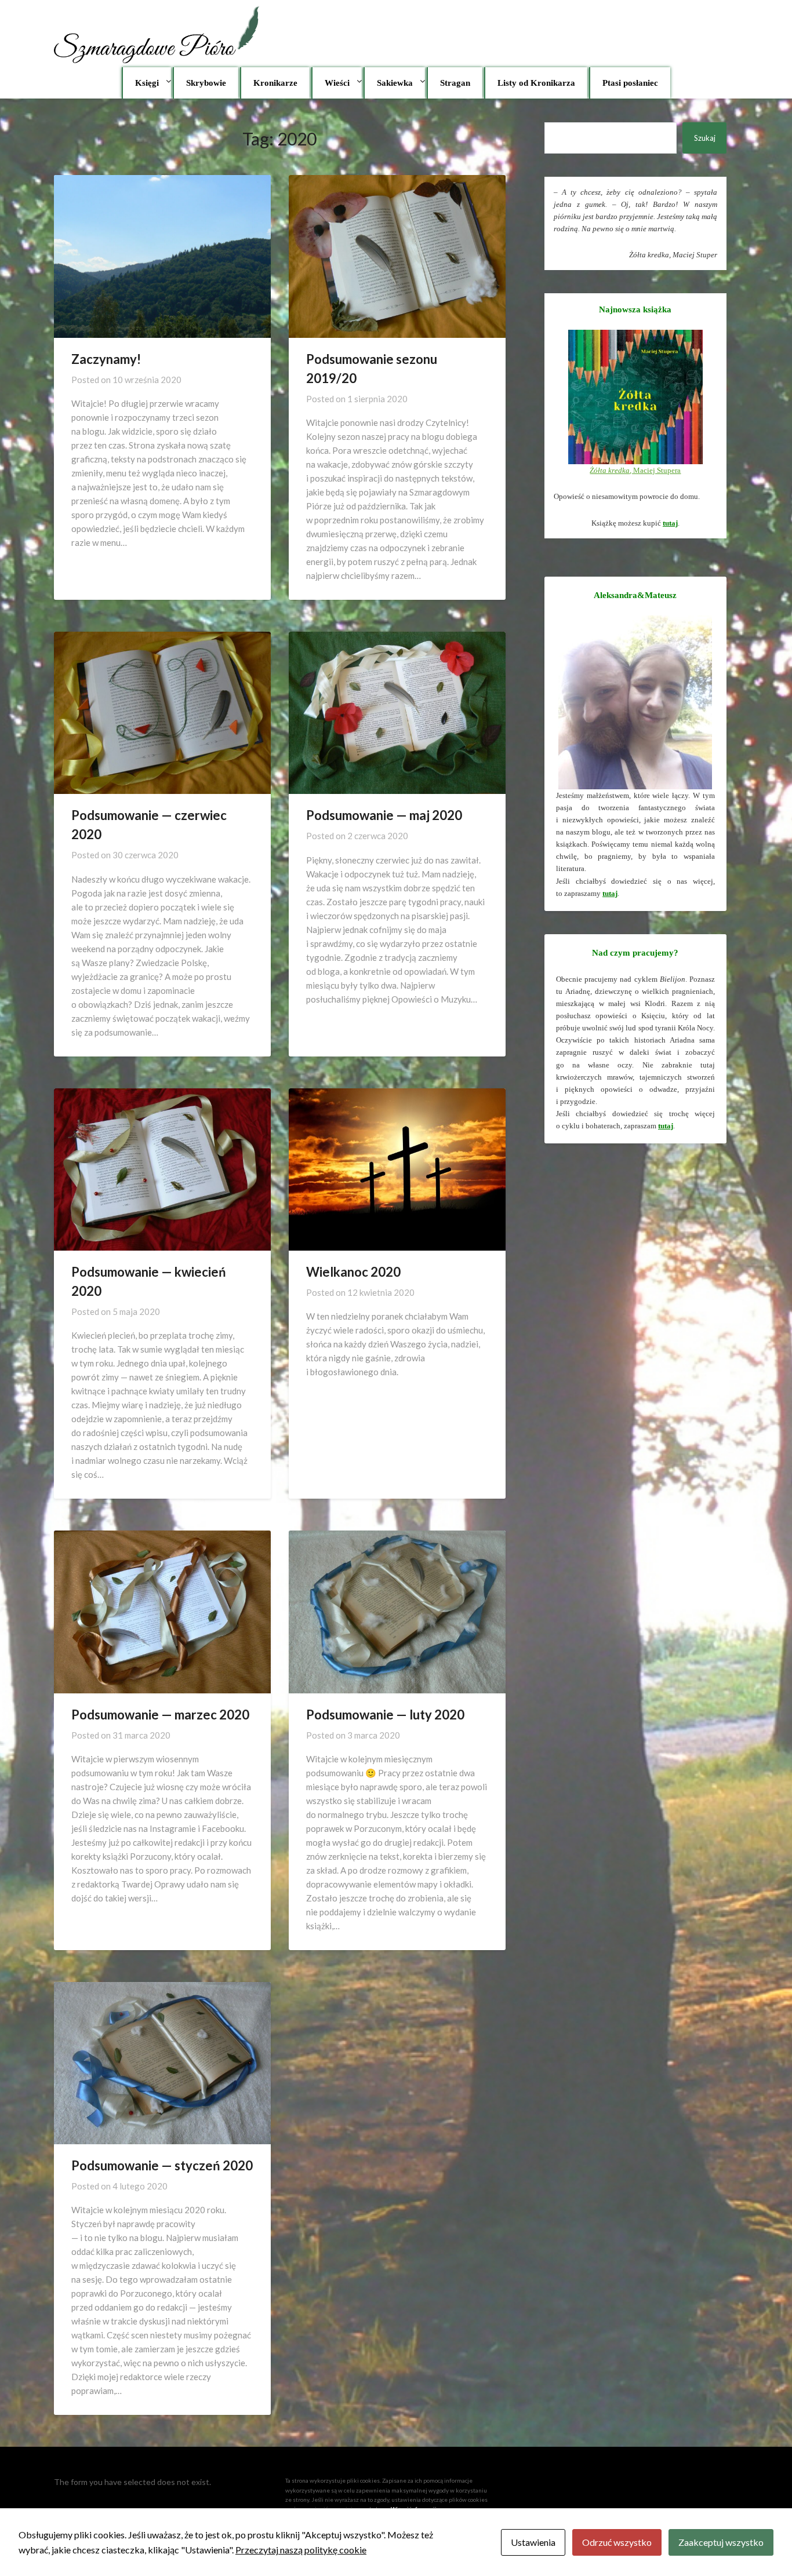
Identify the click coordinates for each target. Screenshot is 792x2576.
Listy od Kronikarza (536, 83)
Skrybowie (206, 83)
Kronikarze (275, 83)
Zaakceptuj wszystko (721, 2542)
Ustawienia (533, 2542)
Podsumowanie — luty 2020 (385, 1715)
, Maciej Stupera (635, 470)
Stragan (455, 83)
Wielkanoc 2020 (353, 1272)
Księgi (147, 83)
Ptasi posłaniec (630, 83)
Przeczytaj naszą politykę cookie (301, 2550)
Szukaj (705, 138)
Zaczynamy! (106, 359)
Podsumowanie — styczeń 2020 (162, 2165)
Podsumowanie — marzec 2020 (160, 1715)
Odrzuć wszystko (617, 2542)
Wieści (337, 83)
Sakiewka (395, 83)
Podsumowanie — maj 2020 (384, 815)
